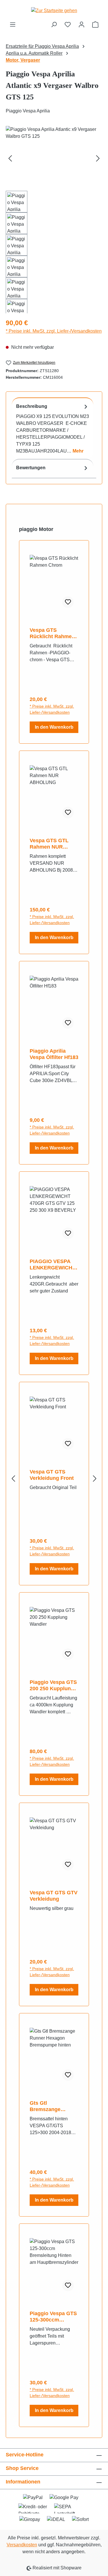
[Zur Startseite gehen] (54, 11)
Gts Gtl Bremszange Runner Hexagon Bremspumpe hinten (50, 2106)
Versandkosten (22, 2545)
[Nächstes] (98, 158)
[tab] (53, 428)
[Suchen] (54, 25)
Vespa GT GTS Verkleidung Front (52, 1475)
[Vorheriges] (10, 158)
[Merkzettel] (68, 25)
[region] (54, 220)
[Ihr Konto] (82, 25)
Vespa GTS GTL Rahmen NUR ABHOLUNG (49, 844)
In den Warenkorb (54, 727)
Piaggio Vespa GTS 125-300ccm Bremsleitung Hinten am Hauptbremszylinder (54, 2317)
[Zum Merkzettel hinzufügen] (68, 602)
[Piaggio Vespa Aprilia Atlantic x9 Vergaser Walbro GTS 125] (54, 158)
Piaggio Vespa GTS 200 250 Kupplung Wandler (53, 1685)
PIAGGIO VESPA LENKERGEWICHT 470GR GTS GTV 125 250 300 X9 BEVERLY (53, 1265)
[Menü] (13, 25)
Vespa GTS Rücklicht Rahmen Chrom (52, 633)
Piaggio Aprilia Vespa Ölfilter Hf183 (54, 1054)
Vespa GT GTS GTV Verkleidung (54, 1896)
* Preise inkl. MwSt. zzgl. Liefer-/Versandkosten (54, 331)
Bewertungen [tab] (31, 468)
